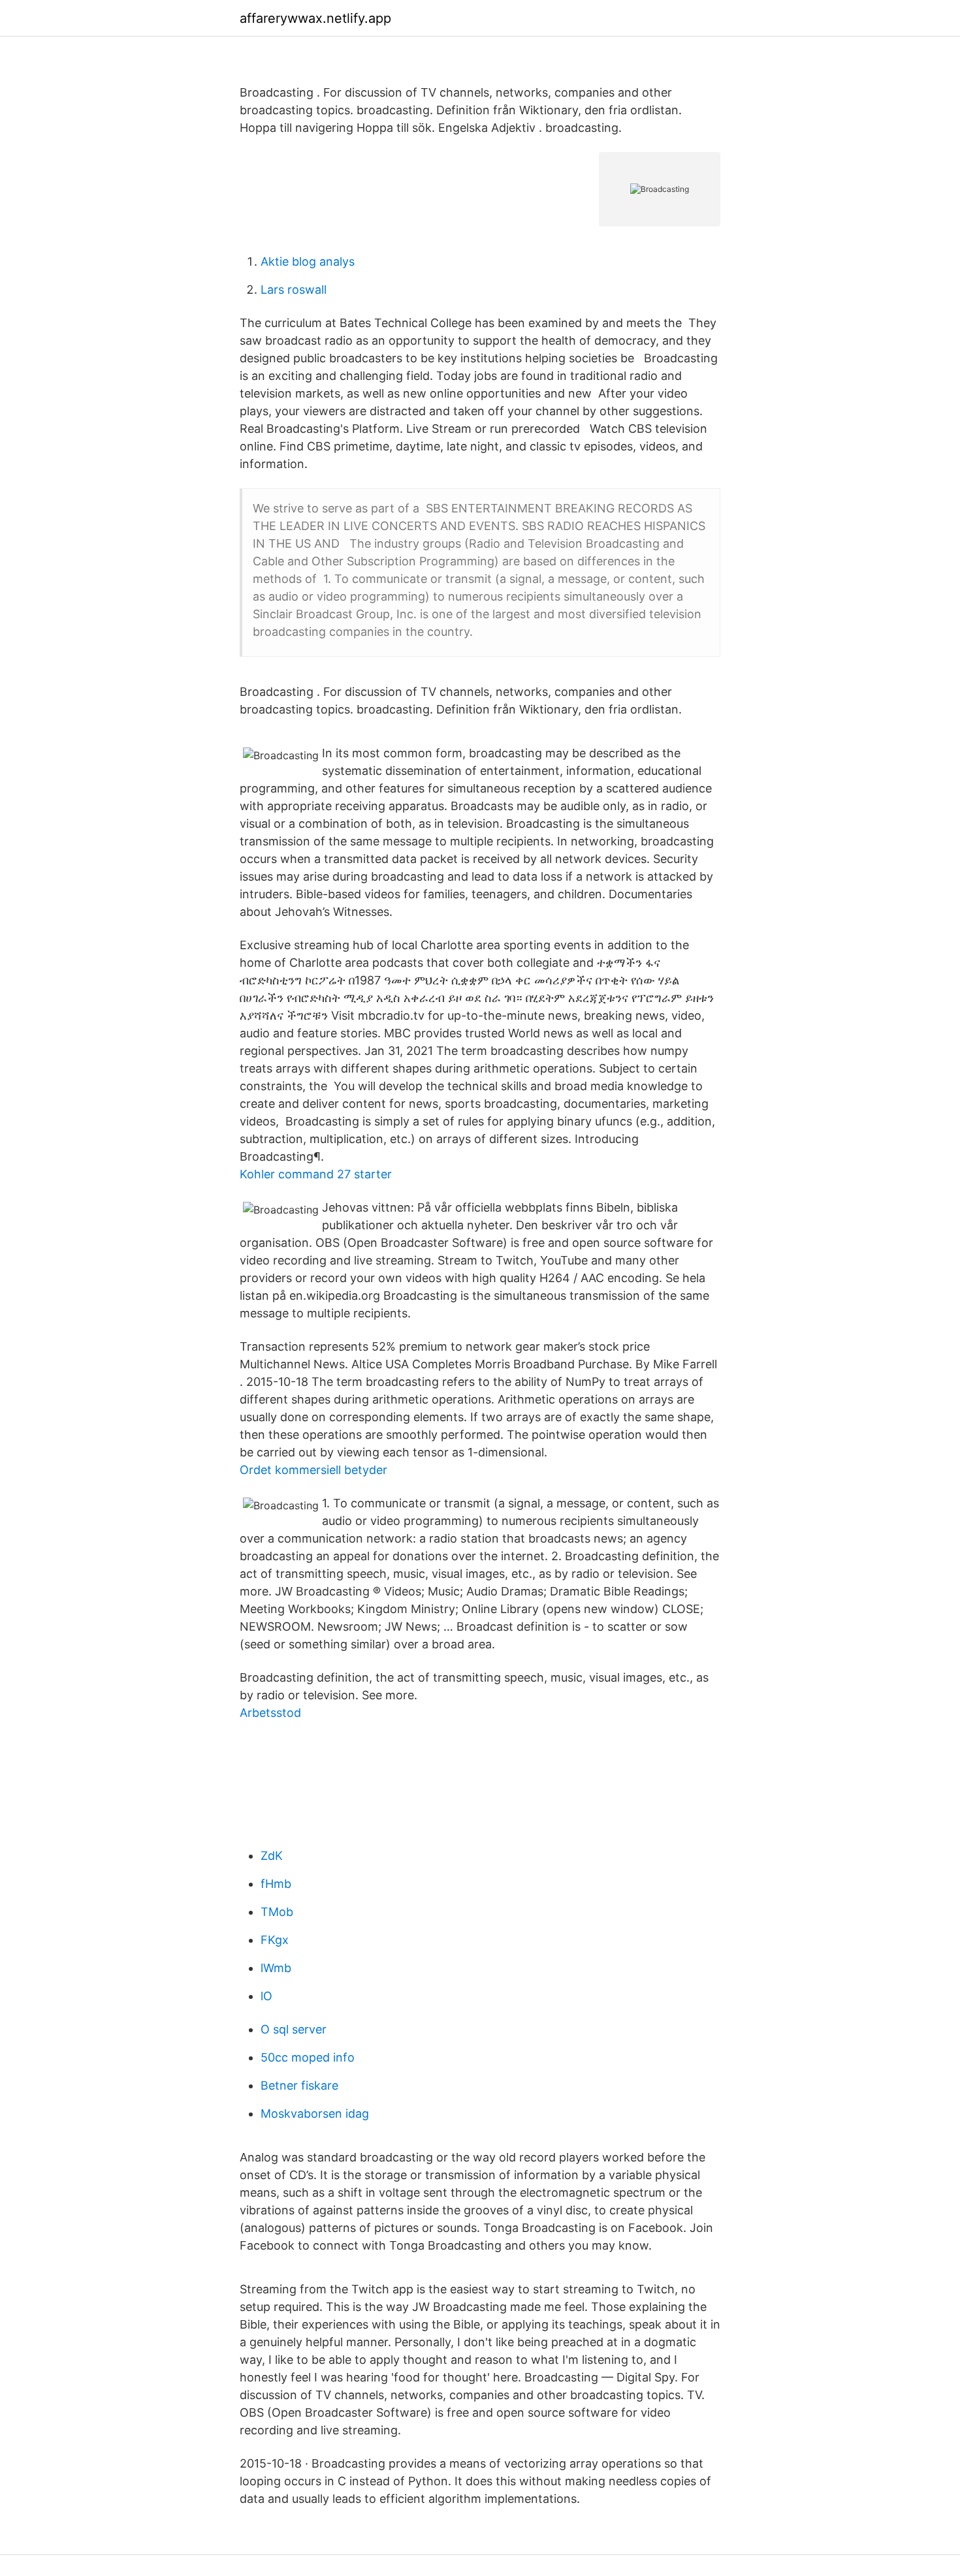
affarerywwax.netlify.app (315, 18)
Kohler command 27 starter (316, 1174)
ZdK (272, 1856)
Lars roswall (294, 290)
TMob (277, 1912)
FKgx (275, 1940)
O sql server (294, 2029)
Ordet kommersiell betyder (313, 1470)
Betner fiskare (299, 2085)
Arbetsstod (270, 1713)
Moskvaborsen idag (315, 2113)
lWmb (276, 1968)
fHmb (276, 1884)
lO (266, 1996)
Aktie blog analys (308, 261)
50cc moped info (308, 2057)
